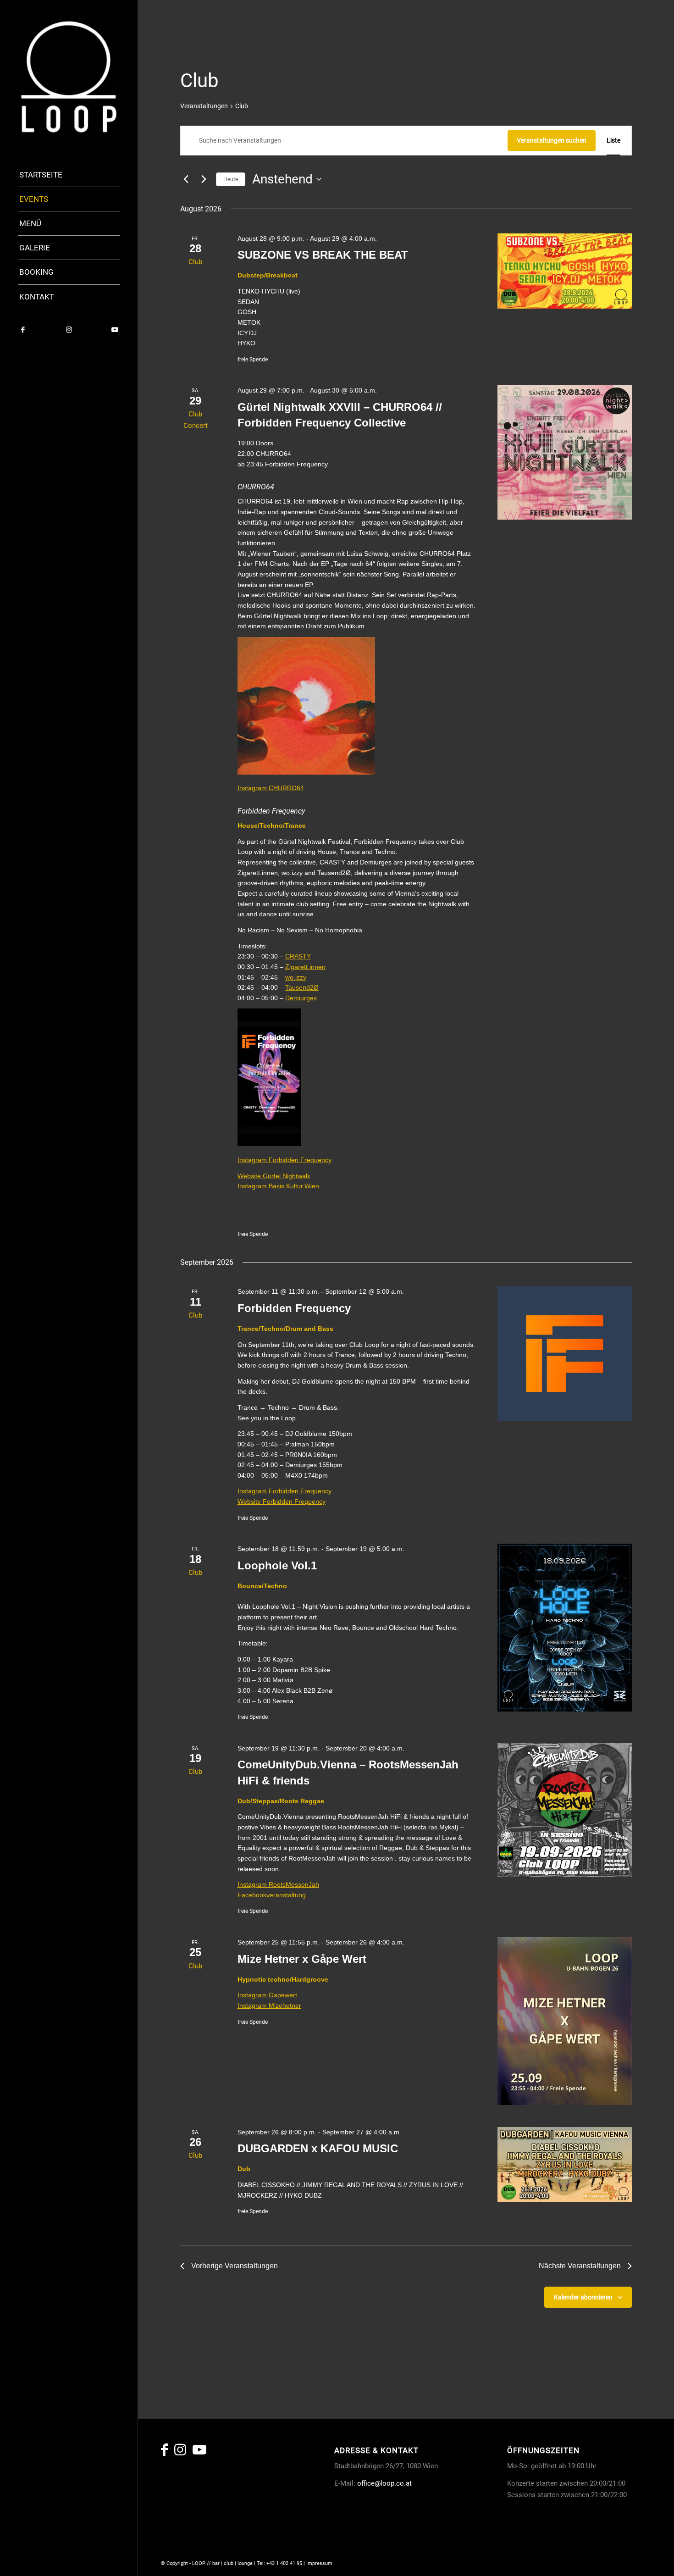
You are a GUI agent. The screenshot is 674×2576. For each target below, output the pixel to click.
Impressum (319, 2563)
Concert (196, 426)
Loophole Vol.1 (277, 1565)
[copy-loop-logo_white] (69, 77)
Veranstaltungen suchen (552, 140)
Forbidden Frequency (294, 1308)
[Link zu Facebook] (23, 330)
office (366, 2483)
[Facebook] (164, 2452)
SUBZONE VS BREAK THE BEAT (323, 255)
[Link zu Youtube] (115, 330)
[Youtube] (199, 2452)
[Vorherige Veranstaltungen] (186, 179)
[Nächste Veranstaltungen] (204, 179)
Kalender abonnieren (583, 2297)
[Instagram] (180, 2452)
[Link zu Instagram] (69, 330)
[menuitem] (69, 175)
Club (195, 262)
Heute (231, 179)
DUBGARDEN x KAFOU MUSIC (318, 2148)
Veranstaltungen (204, 106)
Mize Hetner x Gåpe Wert (302, 1959)
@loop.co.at (393, 2483)
